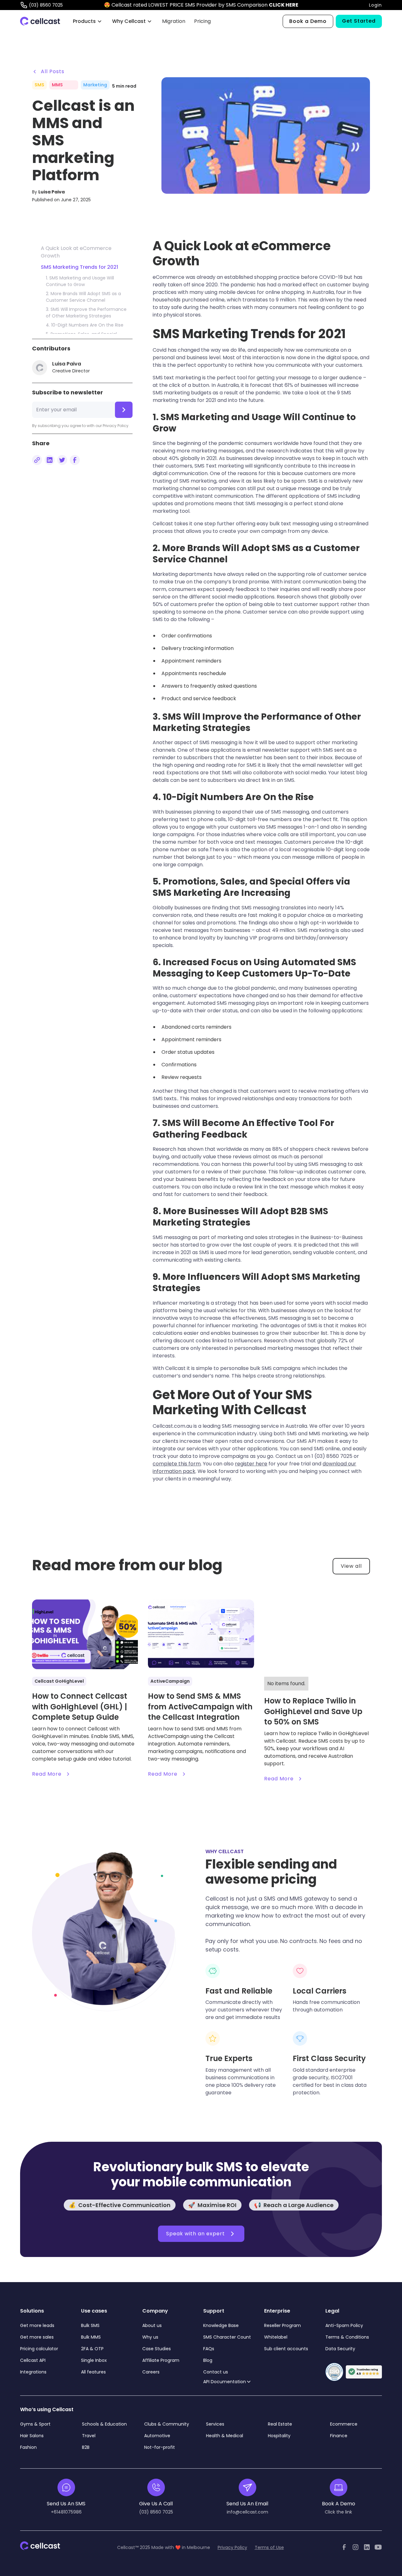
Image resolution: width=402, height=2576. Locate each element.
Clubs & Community (167, 2424)
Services (215, 2424)
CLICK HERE (284, 5)
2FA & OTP (92, 2349)
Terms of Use (269, 2547)
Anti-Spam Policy (344, 2325)
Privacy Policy (232, 2547)
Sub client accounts (286, 2349)
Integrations (33, 2372)
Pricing (202, 21)
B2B (86, 2447)
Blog (208, 2360)
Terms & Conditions (347, 2337)
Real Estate (280, 2424)
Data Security (340, 2349)
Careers (151, 2372)
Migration (174, 21)
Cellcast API (33, 2360)
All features (93, 2372)
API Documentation (225, 2382)
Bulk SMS (90, 2325)
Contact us (216, 2372)
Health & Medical (225, 2436)
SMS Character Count (227, 2337)
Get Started (359, 21)
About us (152, 2325)
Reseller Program (282, 2325)
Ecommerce (344, 2424)
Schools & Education (104, 2424)
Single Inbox (94, 2360)
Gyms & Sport (35, 2424)
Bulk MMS (91, 2337)
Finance (339, 2436)
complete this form (177, 1464)
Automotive (157, 2436)
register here (251, 1464)
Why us (150, 2337)
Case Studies (157, 2349)
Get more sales (37, 2337)
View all (351, 1566)
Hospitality (279, 2436)
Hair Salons (32, 2436)
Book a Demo (308, 21)
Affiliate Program (161, 2360)
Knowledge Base (221, 2325)
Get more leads (37, 2325)
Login (375, 5)
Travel (89, 2436)
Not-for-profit (160, 2447)
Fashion (28, 2447)
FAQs (209, 2349)
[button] (87, 21)
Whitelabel (276, 2337)
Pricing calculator (39, 2349)
